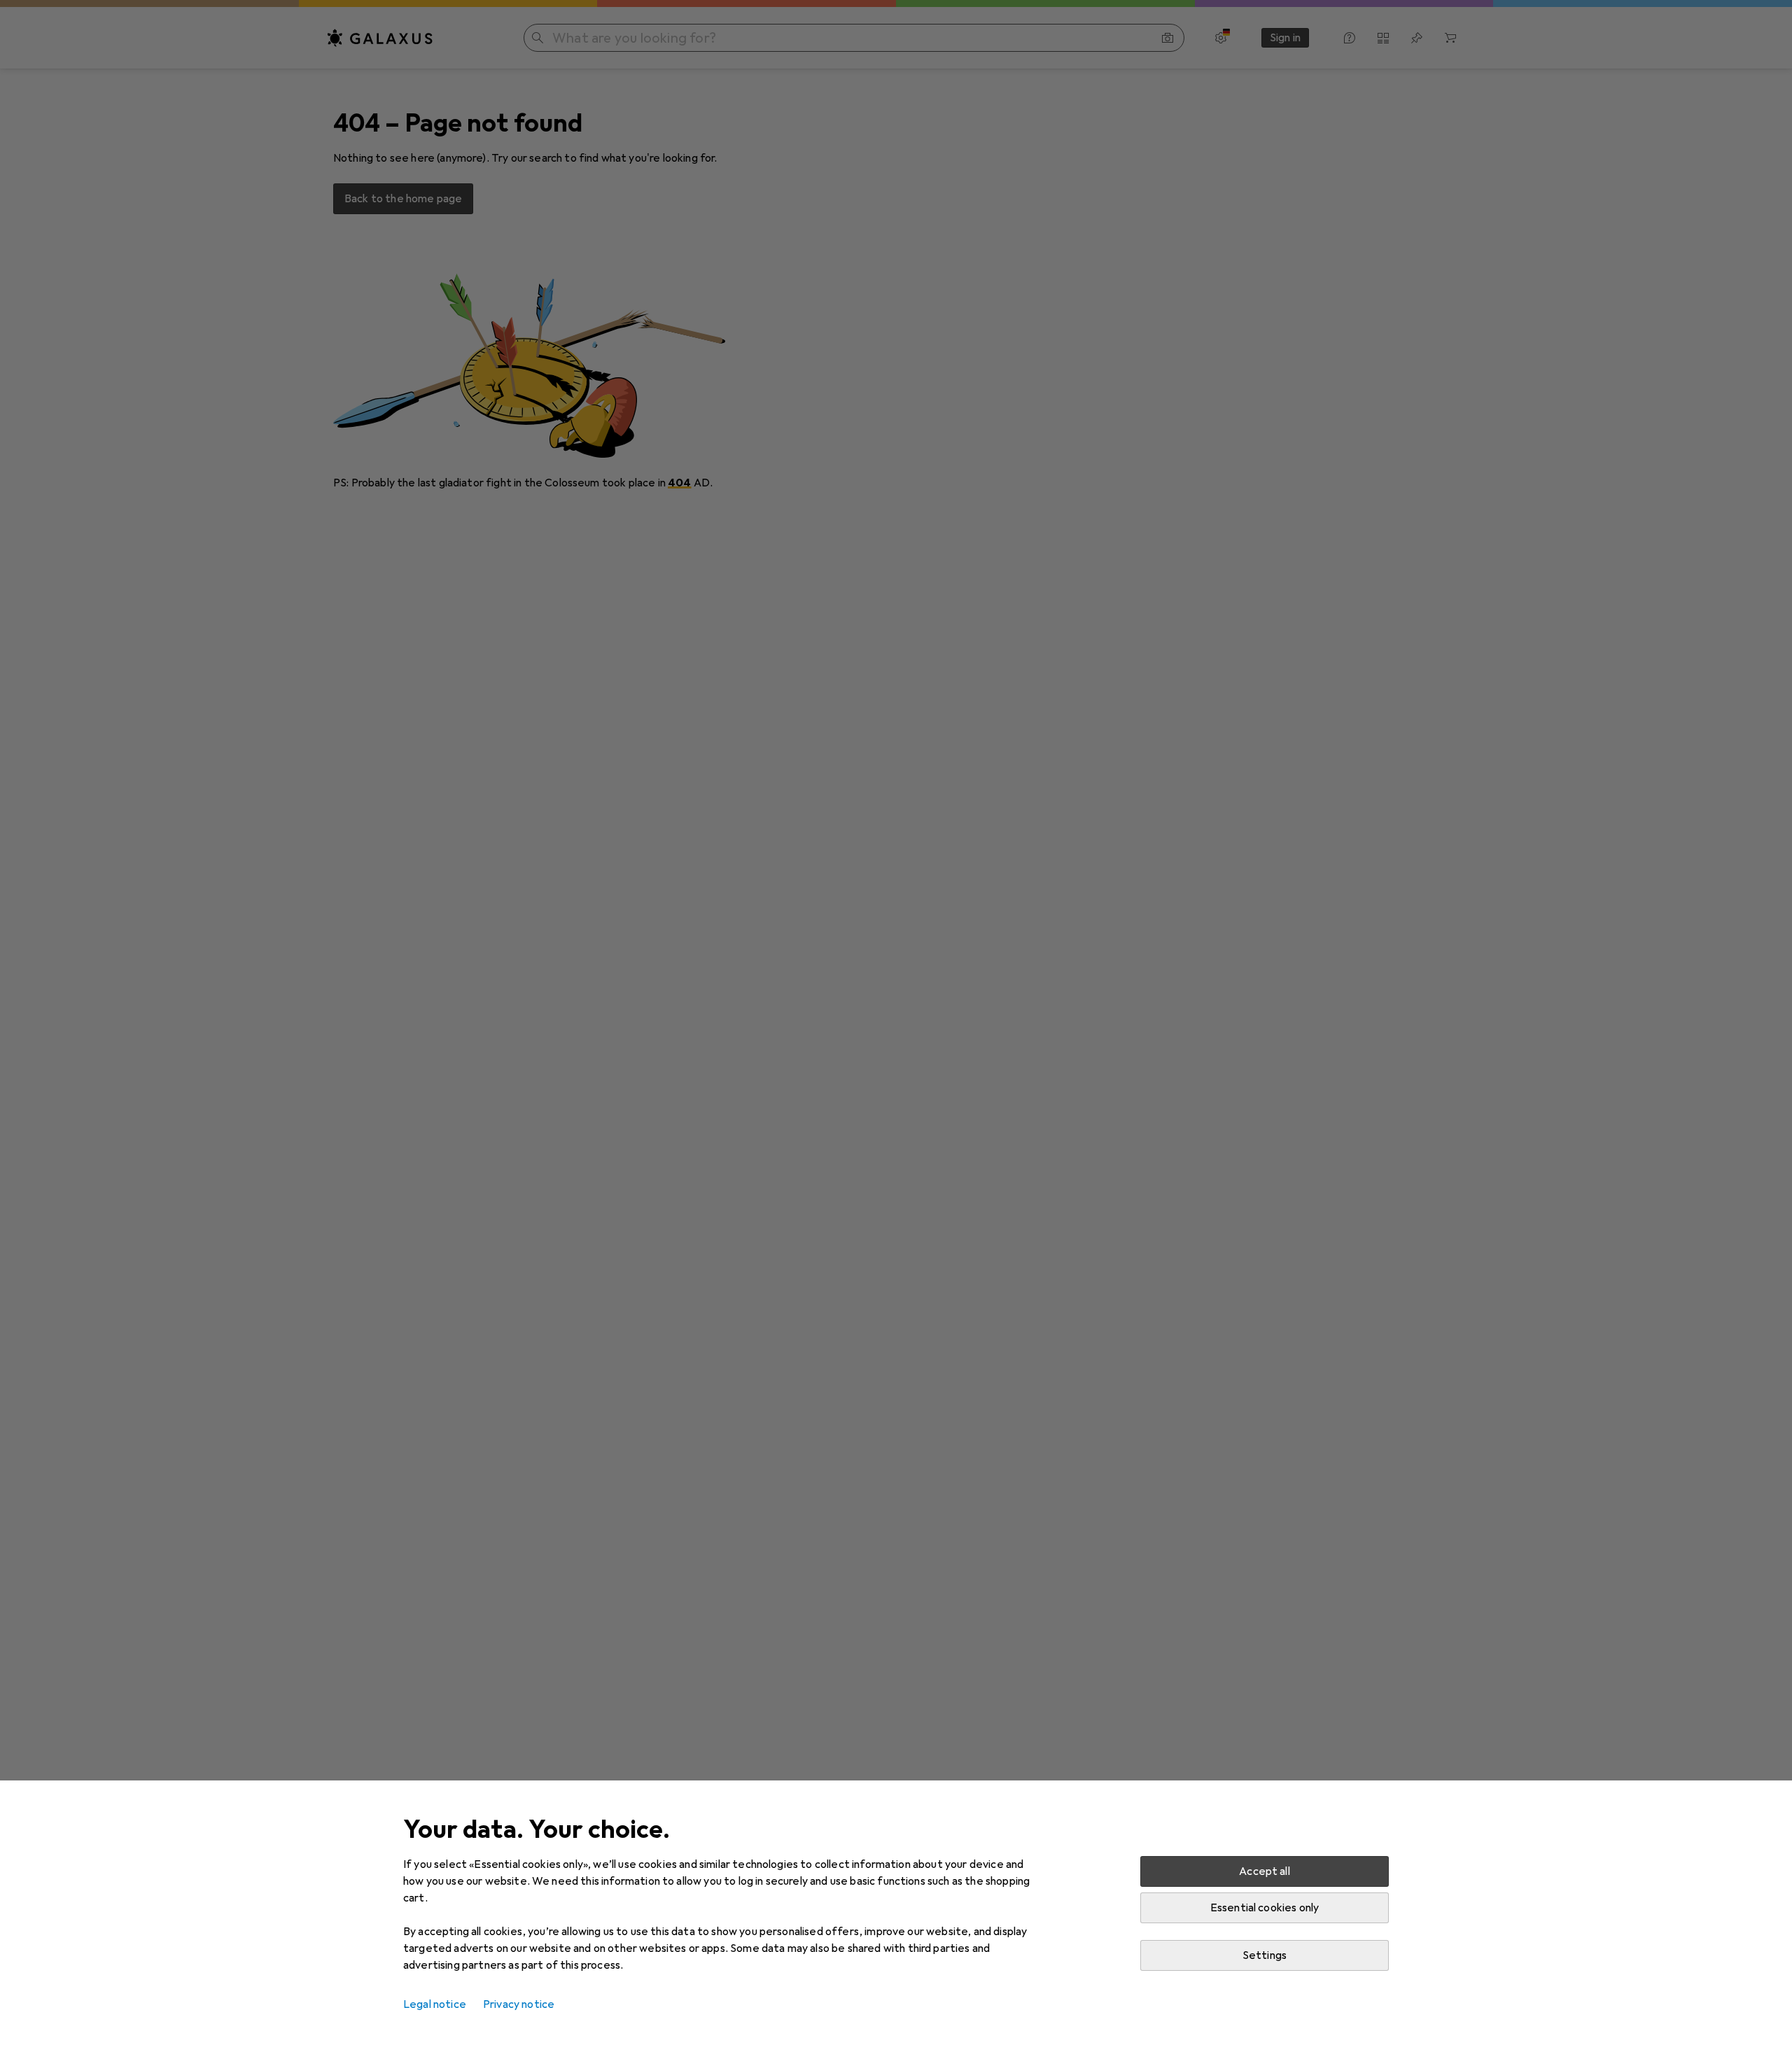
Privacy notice (519, 2004)
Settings (1265, 1955)
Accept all (1265, 1871)
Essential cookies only (1265, 1908)
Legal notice (435, 2004)
